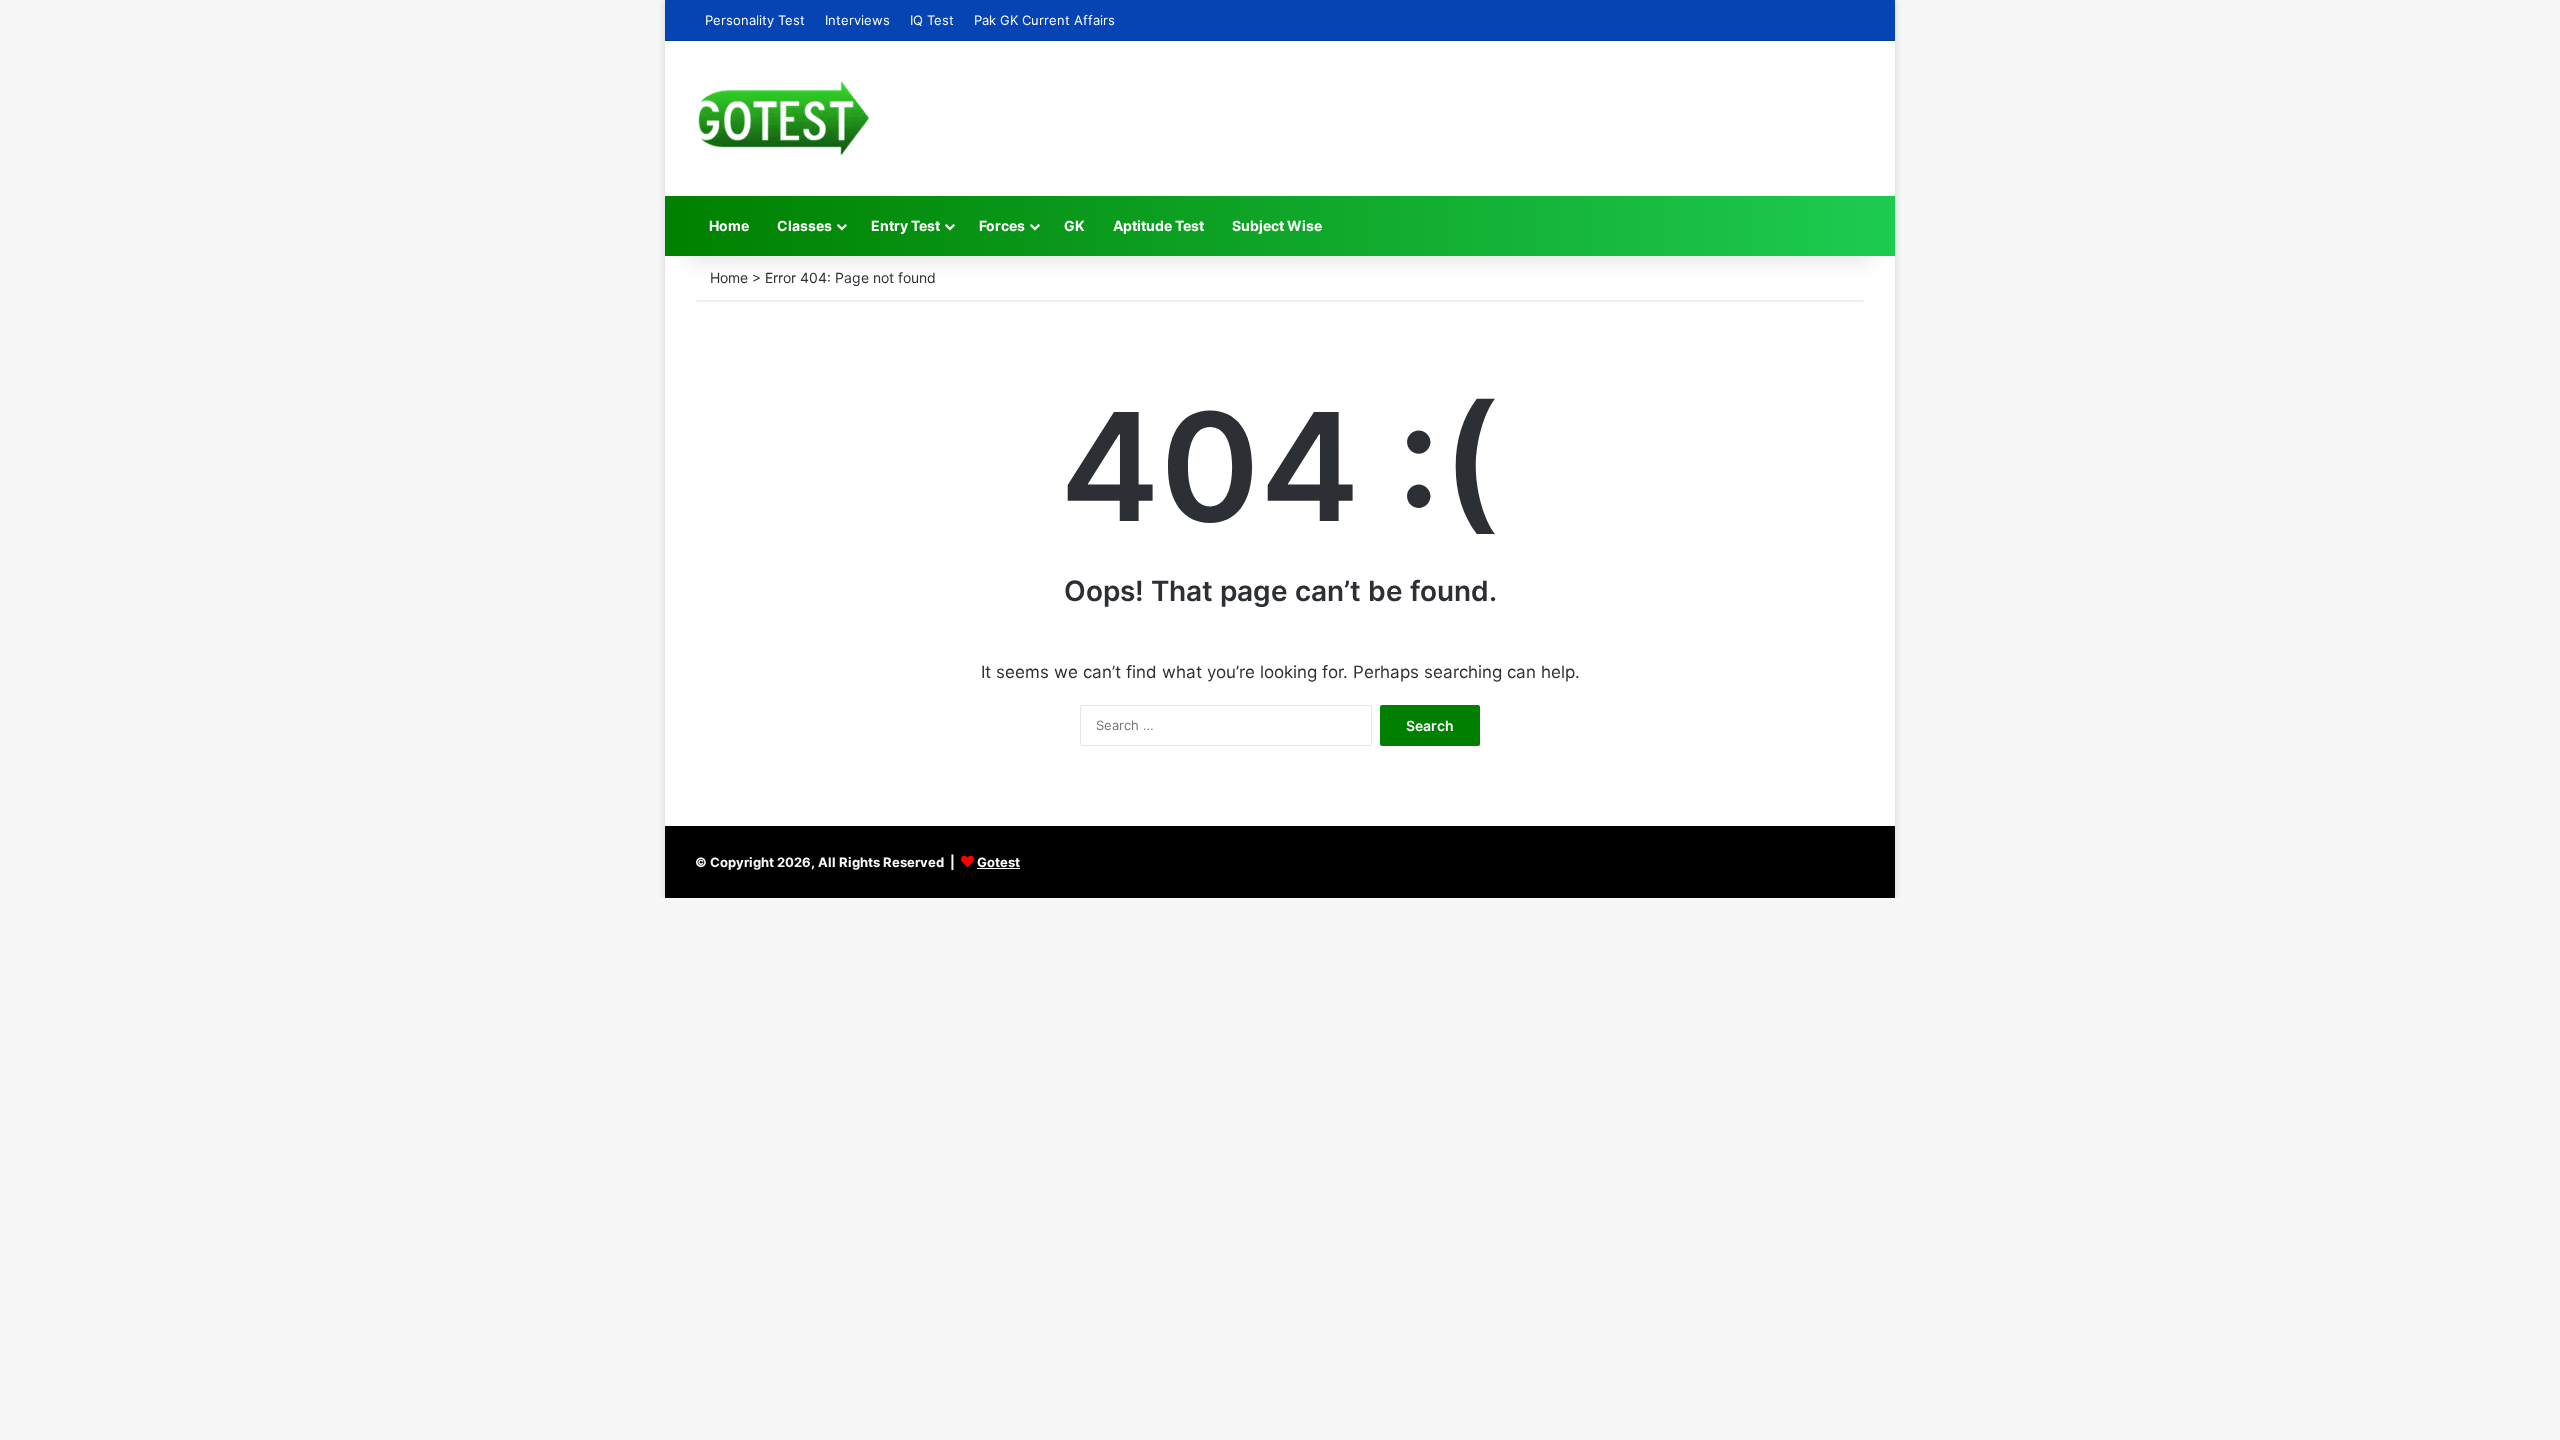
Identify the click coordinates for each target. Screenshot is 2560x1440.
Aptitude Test (1158, 225)
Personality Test (755, 20)
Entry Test (905, 225)
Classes (804, 225)
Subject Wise (1277, 225)
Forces (1002, 225)
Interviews (857, 20)
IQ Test (932, 20)
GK (1074, 225)
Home (729, 225)
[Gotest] (782, 118)
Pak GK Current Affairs (1044, 20)
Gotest (998, 862)
